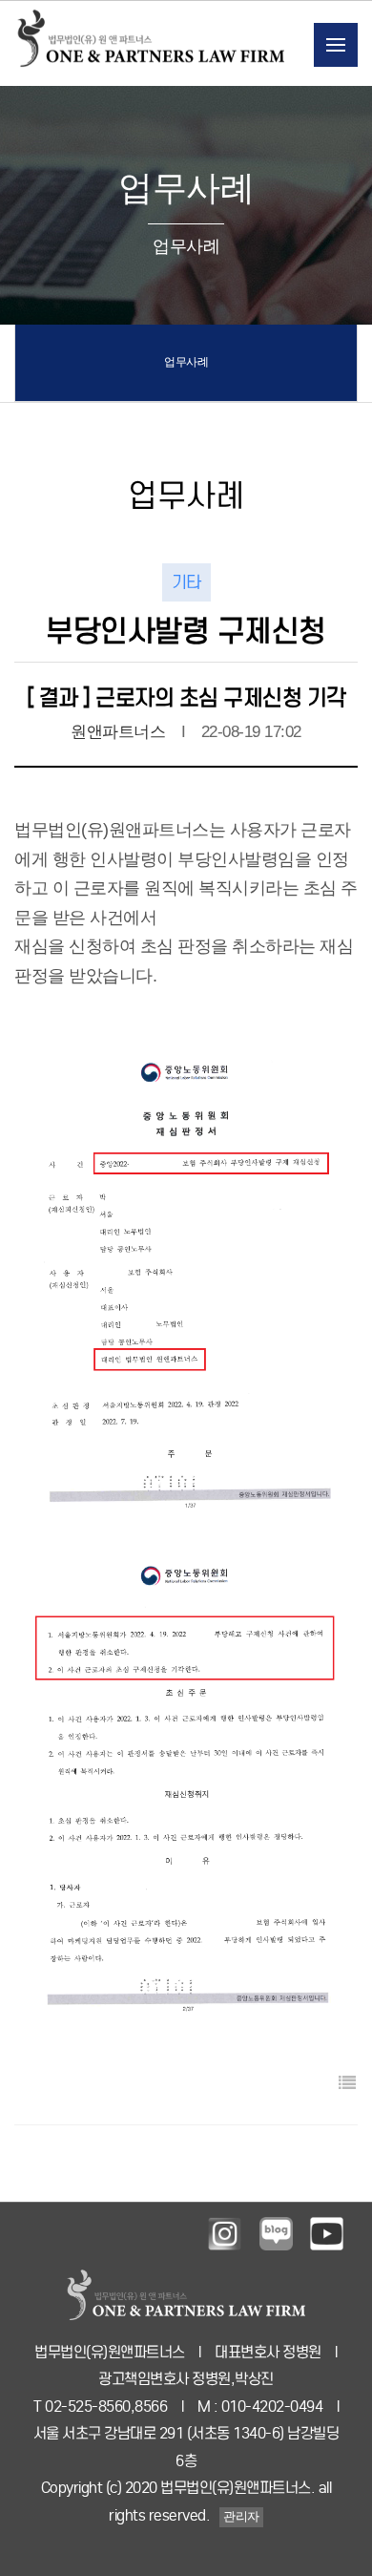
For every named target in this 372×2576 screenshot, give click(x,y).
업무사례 (186, 362)
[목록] (339, 2084)
